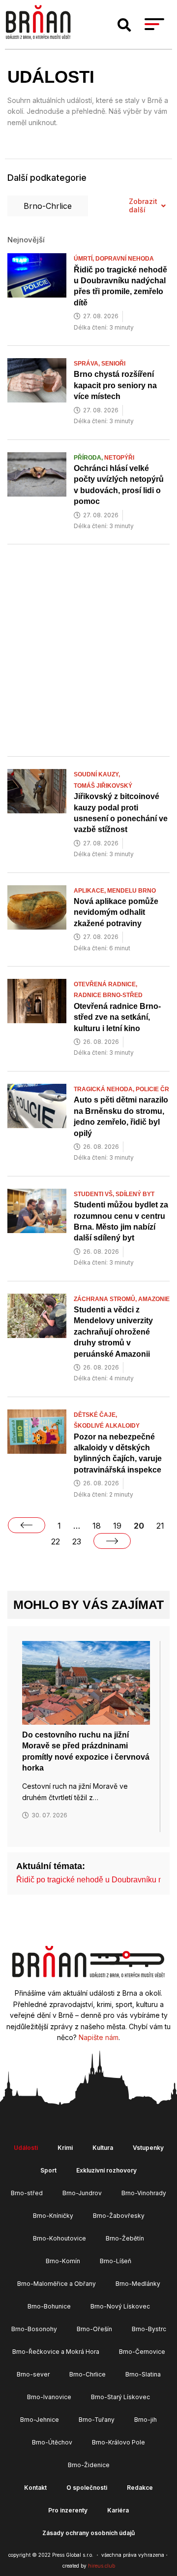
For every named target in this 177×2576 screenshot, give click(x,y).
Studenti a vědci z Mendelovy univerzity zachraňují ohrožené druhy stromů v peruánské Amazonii (113, 1332)
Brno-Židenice (89, 2465)
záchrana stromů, (106, 1299)
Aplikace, (90, 891)
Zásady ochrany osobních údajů (88, 2533)
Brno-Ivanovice (49, 2397)
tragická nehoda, (105, 1089)
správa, (88, 364)
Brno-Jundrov (82, 2193)
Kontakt (35, 2488)
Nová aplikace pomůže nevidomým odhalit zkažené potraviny (116, 912)
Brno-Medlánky (138, 2284)
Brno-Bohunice (49, 2306)
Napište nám (99, 2037)
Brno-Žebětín (125, 2238)
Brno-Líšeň (116, 2261)
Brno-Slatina (143, 2374)
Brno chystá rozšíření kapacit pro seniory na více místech (115, 385)
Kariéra (118, 2510)
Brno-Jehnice (40, 2420)
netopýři (119, 458)
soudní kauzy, (98, 774)
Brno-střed (27, 2193)
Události (26, 2148)
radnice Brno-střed (108, 995)
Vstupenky (148, 2148)
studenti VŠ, (95, 1194)
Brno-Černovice (142, 2352)
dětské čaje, (96, 1415)
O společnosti (87, 2488)
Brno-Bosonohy (34, 2329)
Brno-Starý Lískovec (120, 2397)
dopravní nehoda (125, 259)
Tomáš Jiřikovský (103, 786)
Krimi (65, 2148)
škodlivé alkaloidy (107, 1426)
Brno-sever (33, 2374)
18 (97, 1526)
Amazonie (154, 1299)
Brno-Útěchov (52, 2442)
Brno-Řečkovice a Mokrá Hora (56, 2352)
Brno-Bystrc (149, 2329)
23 (77, 1541)
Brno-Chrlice (48, 206)
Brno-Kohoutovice (59, 2238)
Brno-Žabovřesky (119, 2216)
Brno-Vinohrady (144, 2193)
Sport (48, 2170)
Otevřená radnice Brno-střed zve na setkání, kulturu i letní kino (117, 1017)
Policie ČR (152, 1089)
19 (117, 1526)
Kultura (103, 2148)
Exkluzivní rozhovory (106, 2170)
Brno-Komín (63, 2261)
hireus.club (102, 2566)
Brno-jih (146, 2420)
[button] (124, 25)
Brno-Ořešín (94, 2329)
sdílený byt (135, 1194)
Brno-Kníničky (53, 2216)
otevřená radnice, (106, 984)
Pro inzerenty (68, 2510)
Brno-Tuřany (97, 2420)
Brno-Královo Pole (118, 2442)
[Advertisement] (88, 652)
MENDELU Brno (132, 891)
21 (160, 1526)
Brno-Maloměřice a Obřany (57, 2284)
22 (56, 1541)
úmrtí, (85, 259)
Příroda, (89, 458)
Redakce (140, 2488)
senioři (113, 364)
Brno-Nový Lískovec (120, 2306)
